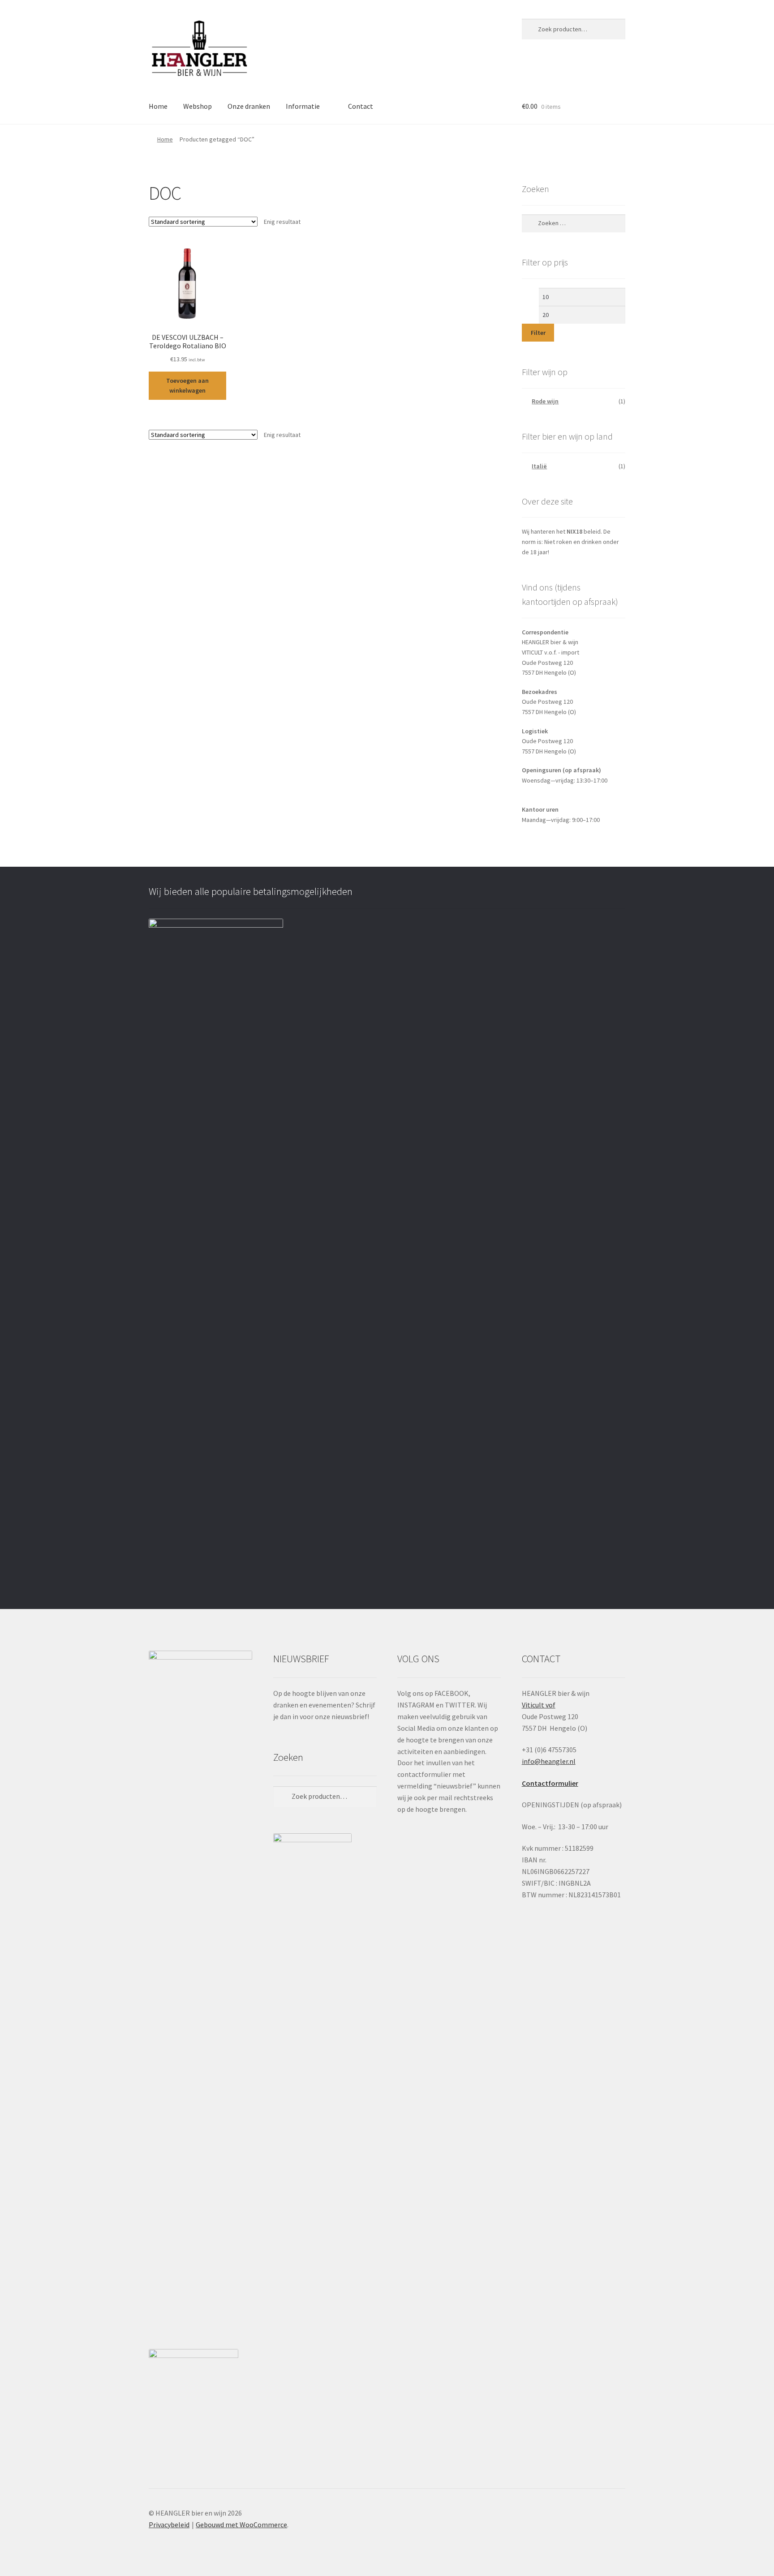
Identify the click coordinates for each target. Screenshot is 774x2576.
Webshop (198, 106)
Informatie (303, 106)
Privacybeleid (169, 2525)
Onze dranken (249, 106)
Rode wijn (545, 401)
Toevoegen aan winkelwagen (187, 386)
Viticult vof (539, 1705)
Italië (539, 466)
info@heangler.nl (549, 1761)
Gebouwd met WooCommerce (241, 2525)
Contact (361, 106)
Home (158, 106)
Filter (538, 333)
